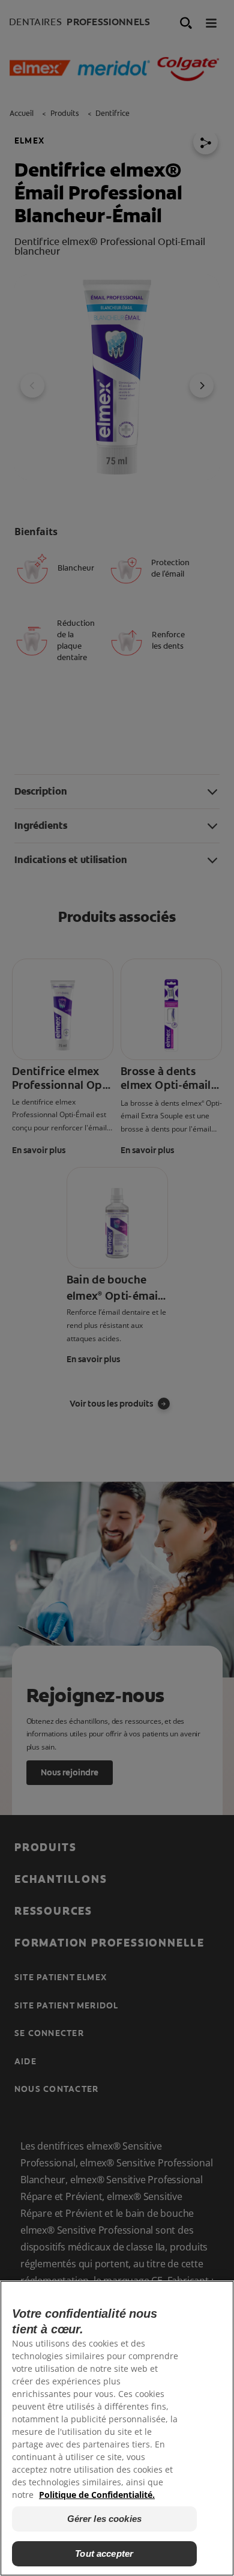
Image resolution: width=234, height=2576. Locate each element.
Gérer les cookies (105, 2519)
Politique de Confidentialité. (97, 2495)
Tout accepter (104, 2553)
